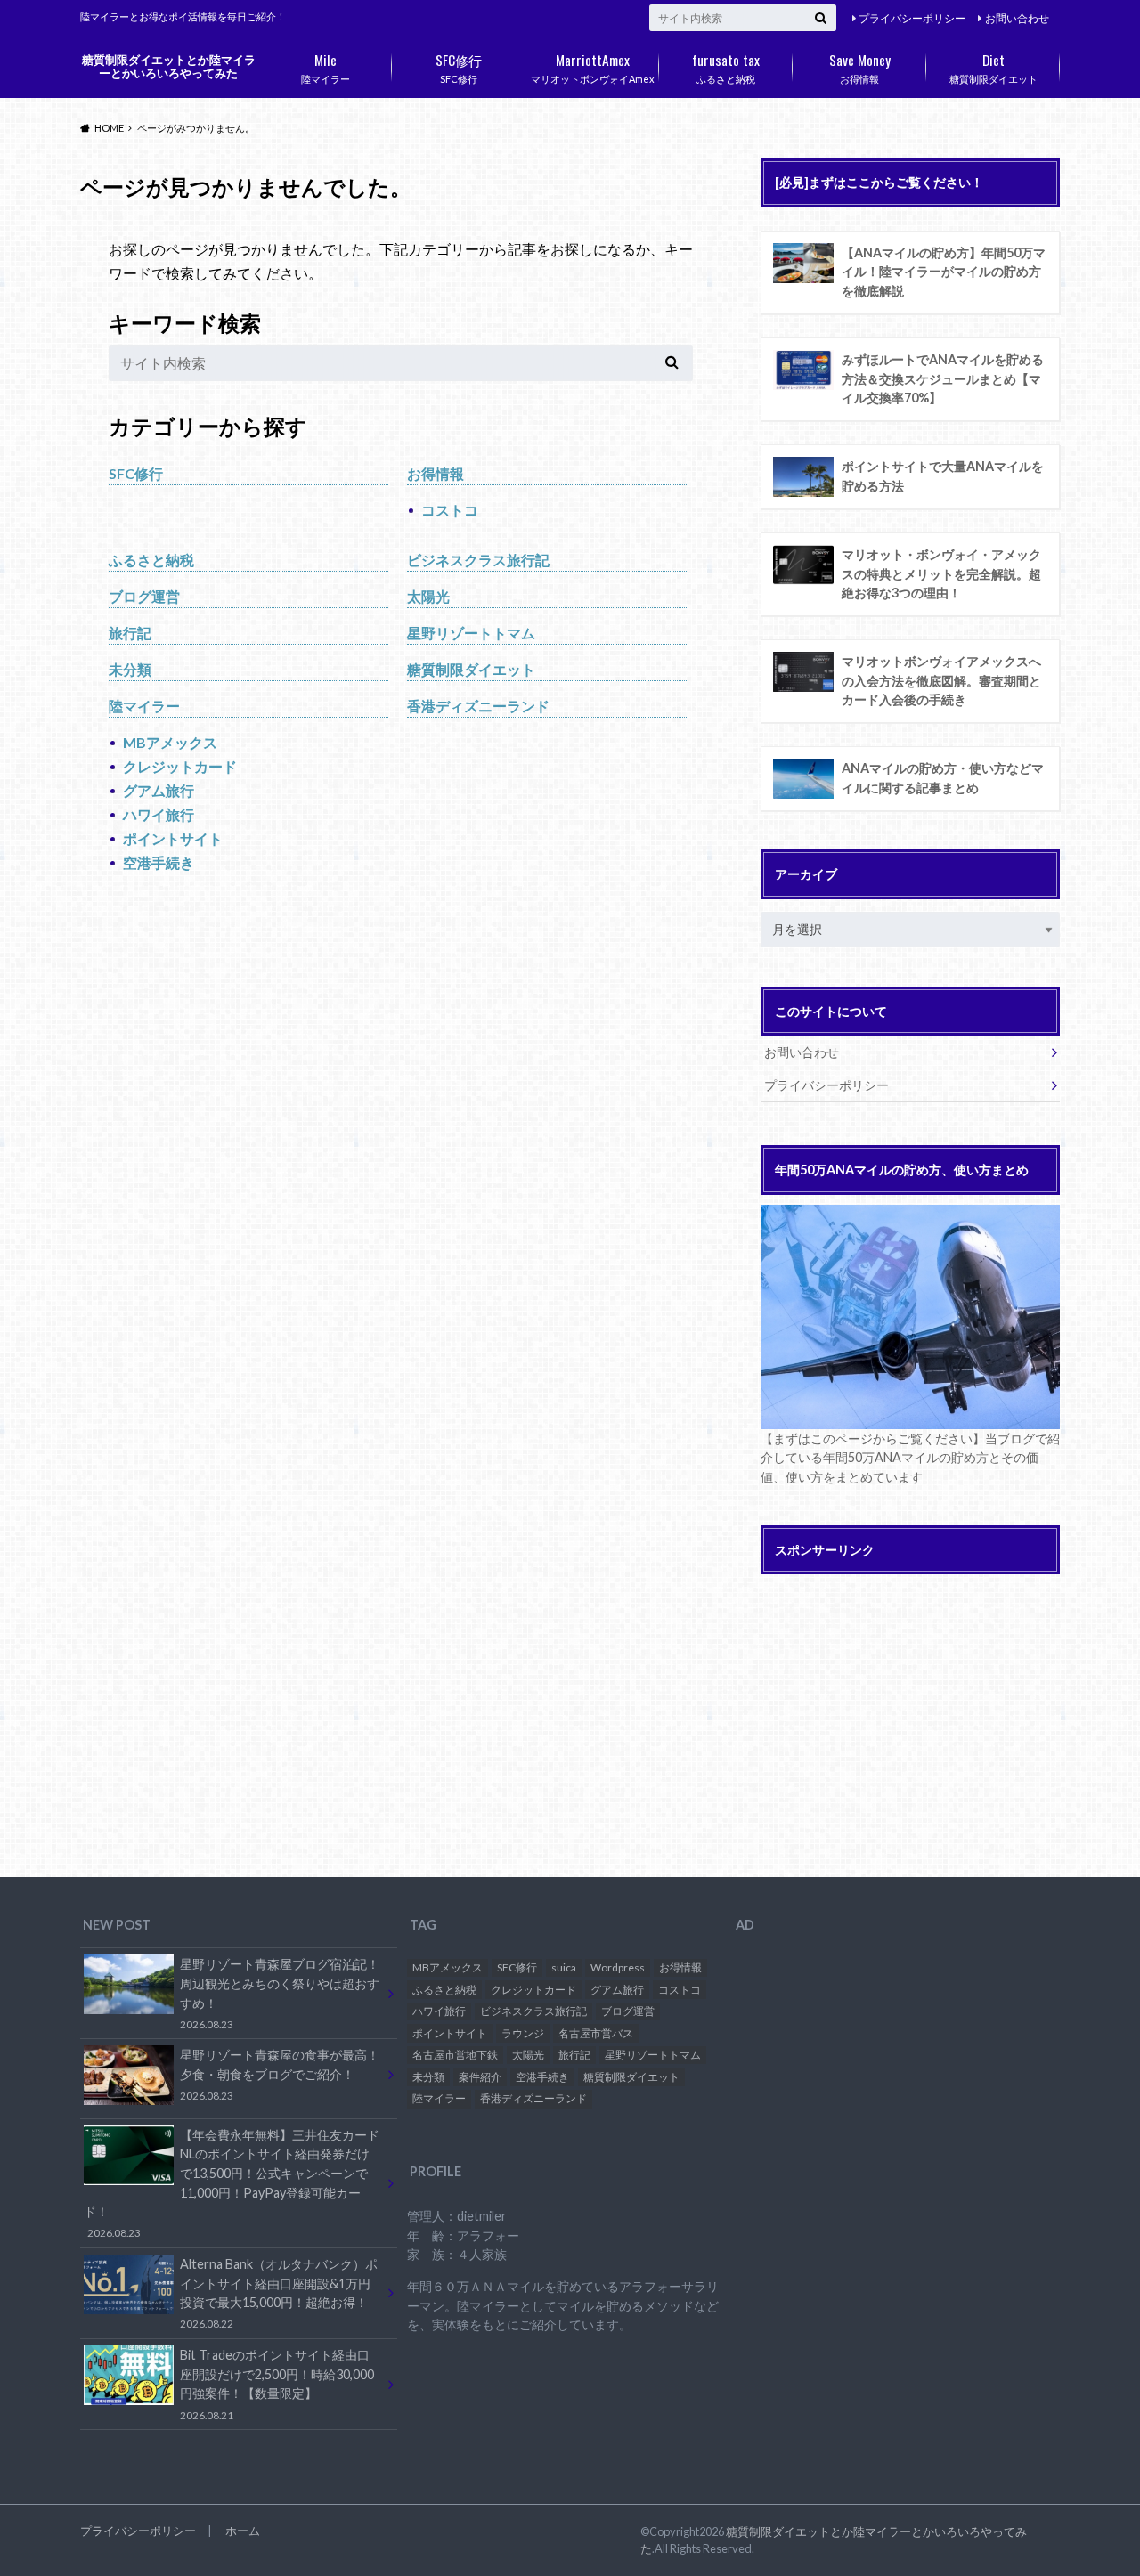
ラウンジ (523, 2033)
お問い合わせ (1017, 18)
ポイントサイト (173, 838)
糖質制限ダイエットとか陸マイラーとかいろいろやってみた (169, 66)
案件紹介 (480, 2077)
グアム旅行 (159, 790)
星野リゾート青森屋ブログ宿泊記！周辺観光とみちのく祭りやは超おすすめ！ (280, 1993)
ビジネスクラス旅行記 (478, 560)
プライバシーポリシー (912, 18)
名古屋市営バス (596, 2033)
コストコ (450, 510)
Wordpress (618, 1967)
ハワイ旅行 (159, 814)
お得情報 (860, 67)
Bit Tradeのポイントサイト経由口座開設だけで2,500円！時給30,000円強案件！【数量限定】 (277, 2384)
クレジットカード (180, 766)
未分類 (130, 669)
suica (564, 1967)
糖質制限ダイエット (993, 67)
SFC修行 (459, 67)
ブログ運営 (144, 596)
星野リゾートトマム (471, 633)
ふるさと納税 (726, 67)
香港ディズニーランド (478, 706)
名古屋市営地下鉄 (455, 2055)
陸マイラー (326, 67)
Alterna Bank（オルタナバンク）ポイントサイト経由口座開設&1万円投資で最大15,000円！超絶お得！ (279, 2293)
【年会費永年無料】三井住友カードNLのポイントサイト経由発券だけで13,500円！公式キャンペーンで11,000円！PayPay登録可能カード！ (231, 2183)
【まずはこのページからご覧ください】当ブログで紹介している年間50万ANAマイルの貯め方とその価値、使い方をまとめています (910, 1458)
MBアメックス (170, 742)
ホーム (243, 2531)
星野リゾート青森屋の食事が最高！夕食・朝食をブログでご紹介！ (280, 2074)
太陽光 (428, 596)
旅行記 (130, 633)
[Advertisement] (910, 1709)
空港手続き (159, 862)
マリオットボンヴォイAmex (593, 67)
